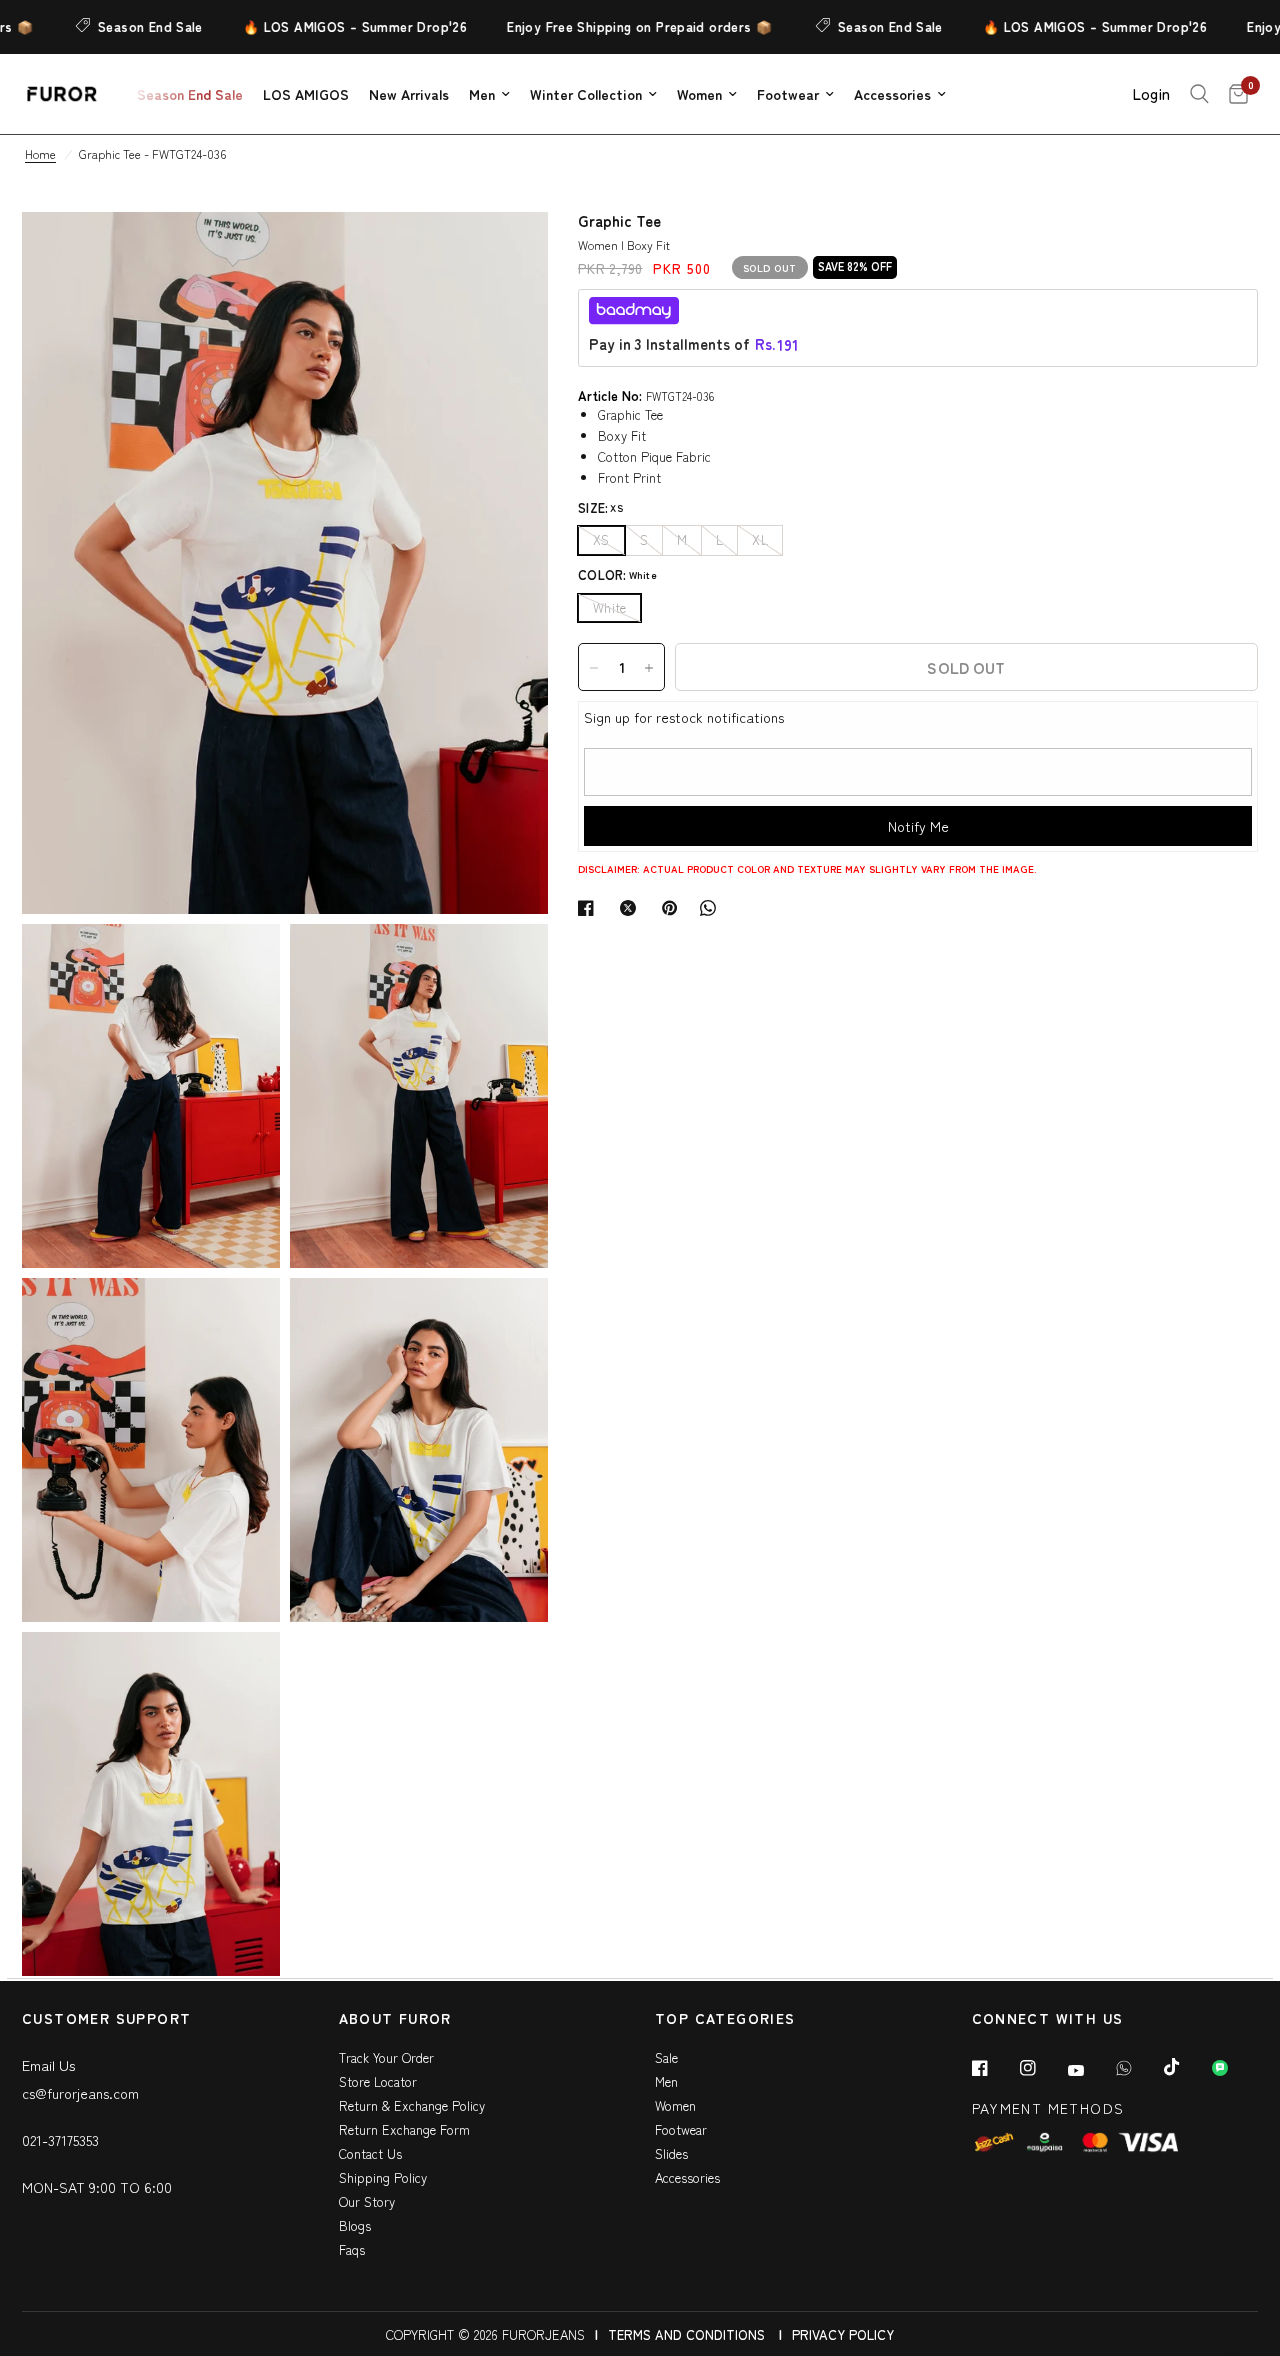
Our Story (367, 2201)
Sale (666, 2057)
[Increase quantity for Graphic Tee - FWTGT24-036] (649, 668)
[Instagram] (1042, 2068)
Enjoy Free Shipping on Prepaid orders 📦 (605, 26)
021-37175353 (60, 2140)
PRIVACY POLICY (843, 2334)
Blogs (355, 2225)
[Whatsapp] (1138, 2068)
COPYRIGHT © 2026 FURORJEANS (485, 2334)
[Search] (1199, 94)
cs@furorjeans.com (80, 2093)
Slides (671, 2153)
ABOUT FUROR (395, 2019)
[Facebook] (994, 2068)
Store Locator (378, 2081)
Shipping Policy (383, 2177)
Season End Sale (116, 26)
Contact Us (370, 2153)
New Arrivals (409, 94)
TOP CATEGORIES (725, 2019)
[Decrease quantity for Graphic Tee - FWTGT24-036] (594, 668)
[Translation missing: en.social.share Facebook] (590, 908)
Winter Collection (586, 94)
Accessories (892, 94)
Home (40, 153)
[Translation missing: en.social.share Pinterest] (674, 908)
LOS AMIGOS (306, 94)
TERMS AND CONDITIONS (686, 2334)
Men (482, 94)
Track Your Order (386, 2057)
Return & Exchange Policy (412, 2105)
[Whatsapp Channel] (1234, 2068)
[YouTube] (1090, 2070)
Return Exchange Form (404, 2129)
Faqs (352, 2249)
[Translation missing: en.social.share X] (632, 908)
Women (699, 94)
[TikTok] (1186, 2067)
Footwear (788, 94)
